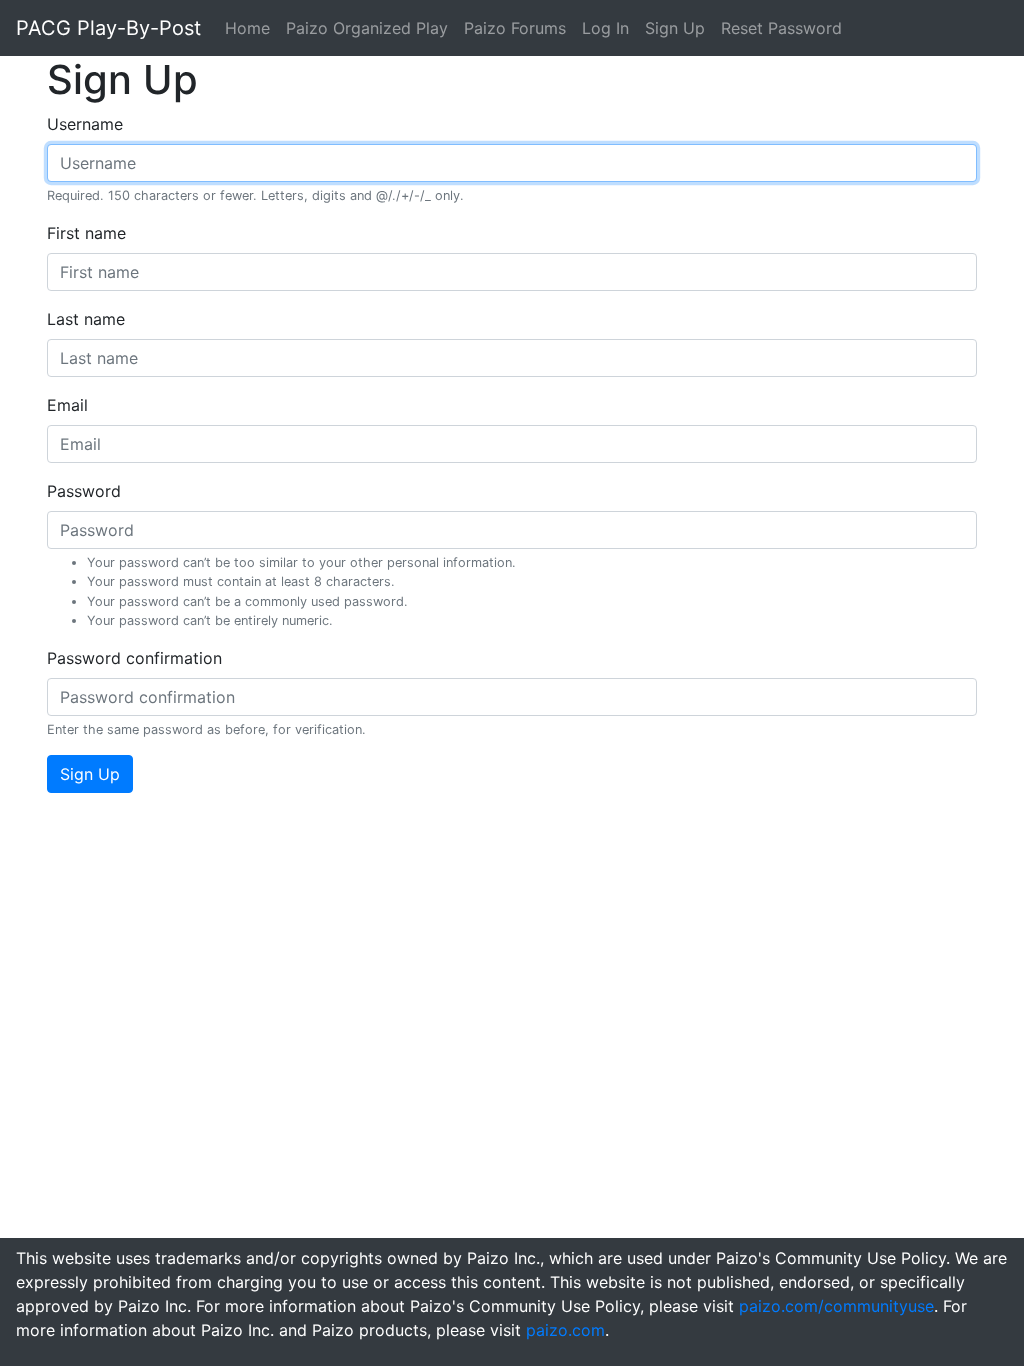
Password (84, 491)
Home (247, 28)
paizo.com (565, 1330)
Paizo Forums (515, 28)
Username (85, 124)
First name (86, 233)
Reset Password (781, 28)
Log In (605, 28)
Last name (86, 319)
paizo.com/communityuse (836, 1306)
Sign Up (675, 28)
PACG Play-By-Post (108, 28)
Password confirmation (134, 658)
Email (67, 405)
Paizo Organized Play (367, 28)
